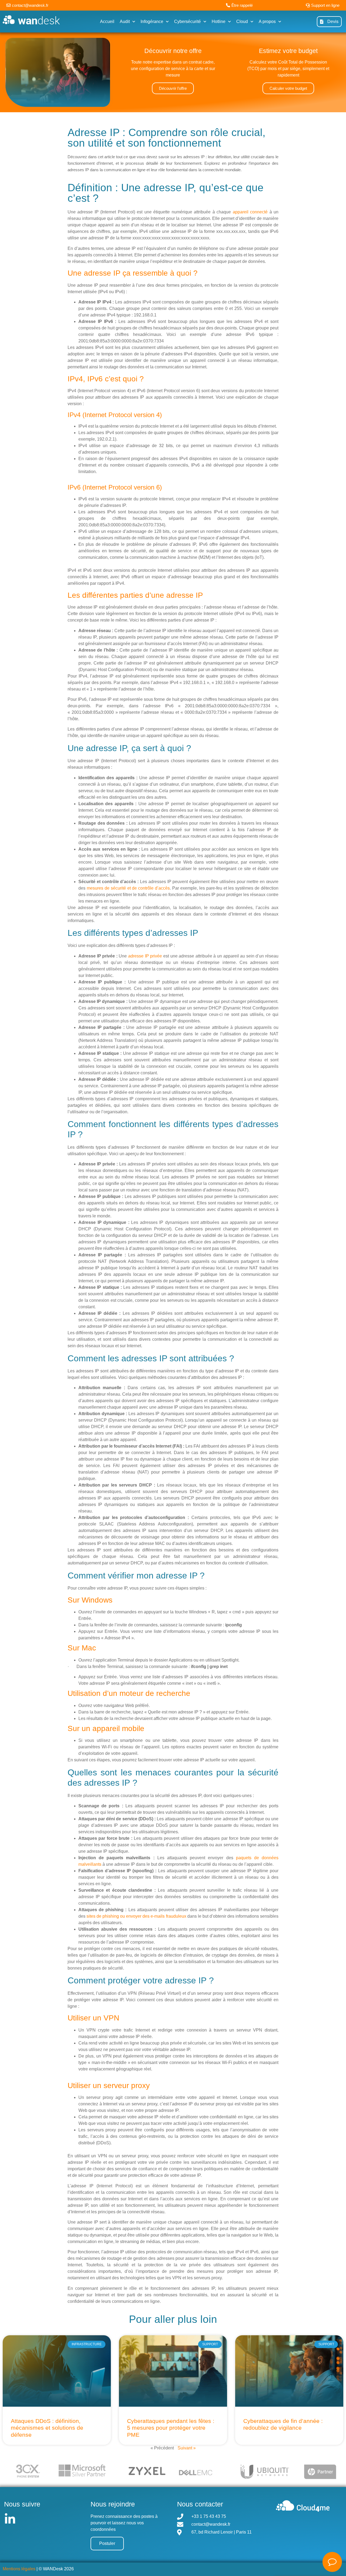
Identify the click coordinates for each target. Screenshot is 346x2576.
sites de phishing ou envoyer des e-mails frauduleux (136, 1916)
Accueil (107, 22)
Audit (125, 22)
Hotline (219, 22)
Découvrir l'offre (173, 88)
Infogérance (152, 22)
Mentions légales (19, 2569)
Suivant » (187, 2448)
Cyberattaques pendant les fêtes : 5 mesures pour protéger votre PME (171, 2428)
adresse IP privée (145, 956)
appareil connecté (250, 212)
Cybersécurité (187, 22)
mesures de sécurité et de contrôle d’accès (128, 888)
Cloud (242, 22)
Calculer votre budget (288, 88)
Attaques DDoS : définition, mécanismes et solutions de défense (47, 2428)
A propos (267, 22)
